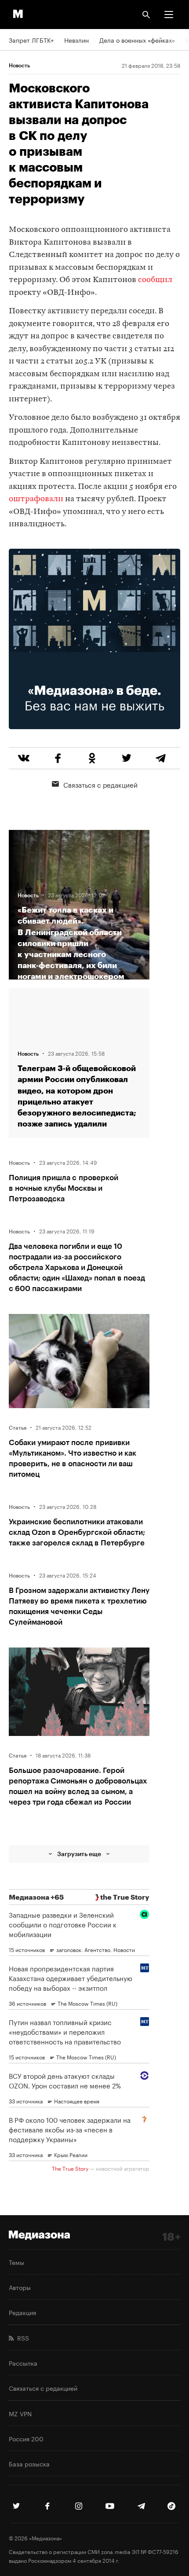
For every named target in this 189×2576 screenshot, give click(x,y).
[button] (169, 15)
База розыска (29, 2463)
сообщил (155, 280)
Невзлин (76, 40)
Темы (16, 2262)
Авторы (20, 2287)
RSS (21, 2337)
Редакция (22, 2312)
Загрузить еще (79, 1854)
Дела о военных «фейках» (137, 40)
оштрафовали (36, 499)
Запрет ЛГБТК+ (31, 40)
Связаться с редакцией (100, 784)
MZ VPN (20, 2413)
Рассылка (23, 2363)
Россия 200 (26, 2438)
